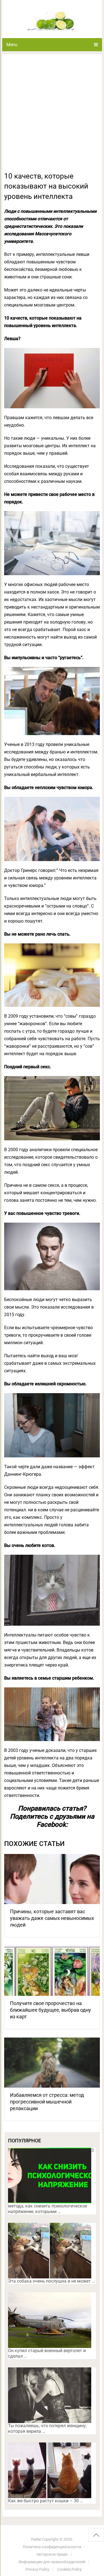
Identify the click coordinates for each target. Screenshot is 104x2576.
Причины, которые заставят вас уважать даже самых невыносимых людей (52, 1918)
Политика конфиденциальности (52, 2547)
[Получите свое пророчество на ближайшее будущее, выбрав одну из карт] (52, 1971)
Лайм (36, 2539)
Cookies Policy (69, 2569)
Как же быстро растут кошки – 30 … (45, 2501)
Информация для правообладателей (52, 2562)
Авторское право (52, 2554)
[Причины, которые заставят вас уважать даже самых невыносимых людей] (52, 1879)
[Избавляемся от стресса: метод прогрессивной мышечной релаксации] (52, 2063)
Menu (12, 45)
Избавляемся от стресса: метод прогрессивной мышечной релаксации (47, 2102)
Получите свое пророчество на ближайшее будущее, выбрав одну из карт (50, 2010)
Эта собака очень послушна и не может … (51, 2281)
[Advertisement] (52, 116)
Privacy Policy (37, 2569)
